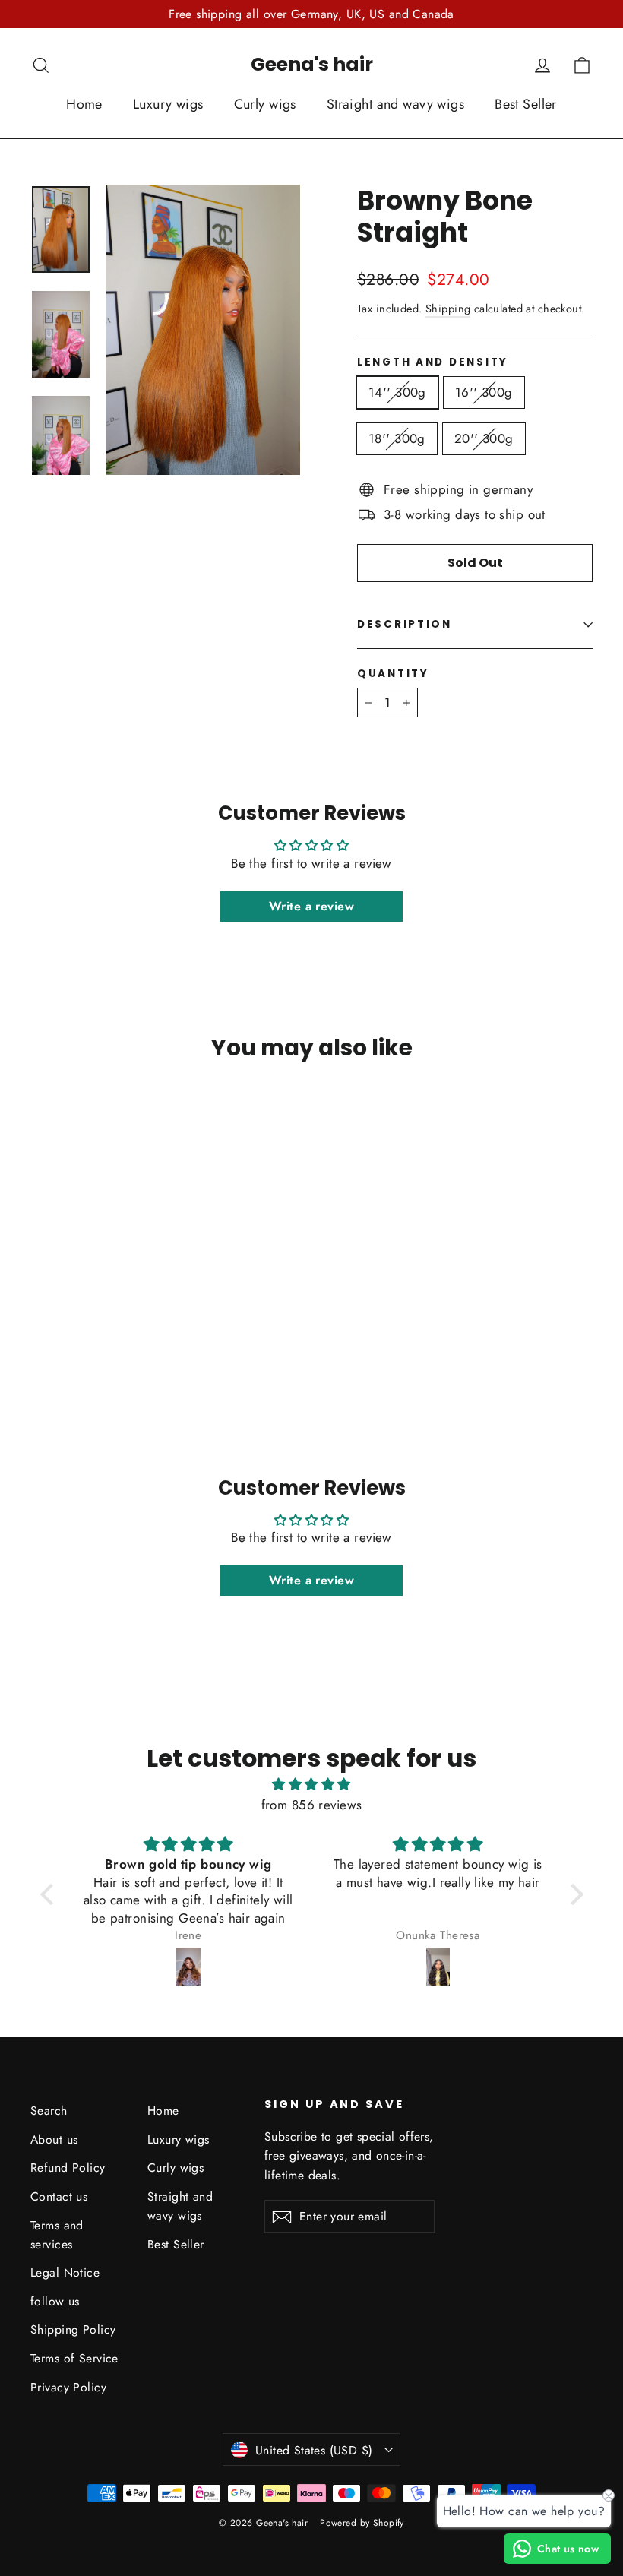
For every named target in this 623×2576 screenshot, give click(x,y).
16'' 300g (484, 392)
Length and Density (433, 362)
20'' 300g (484, 438)
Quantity (393, 674)
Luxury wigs (168, 104)
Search (49, 2111)
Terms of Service (74, 2358)
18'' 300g (397, 438)
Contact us (59, 2196)
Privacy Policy (68, 2387)
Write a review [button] (311, 906)
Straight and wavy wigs (395, 104)
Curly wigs (265, 104)
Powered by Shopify (362, 2523)
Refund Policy (68, 2168)
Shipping (448, 309)
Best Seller (526, 104)
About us (54, 2139)
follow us (55, 2301)
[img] (312, 1784)
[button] (50, 1894)
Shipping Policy (73, 2329)
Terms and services (57, 2235)
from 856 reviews (312, 1805)
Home (84, 104)
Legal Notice (65, 2272)
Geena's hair (312, 64)
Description (405, 624)
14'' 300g (397, 392)
